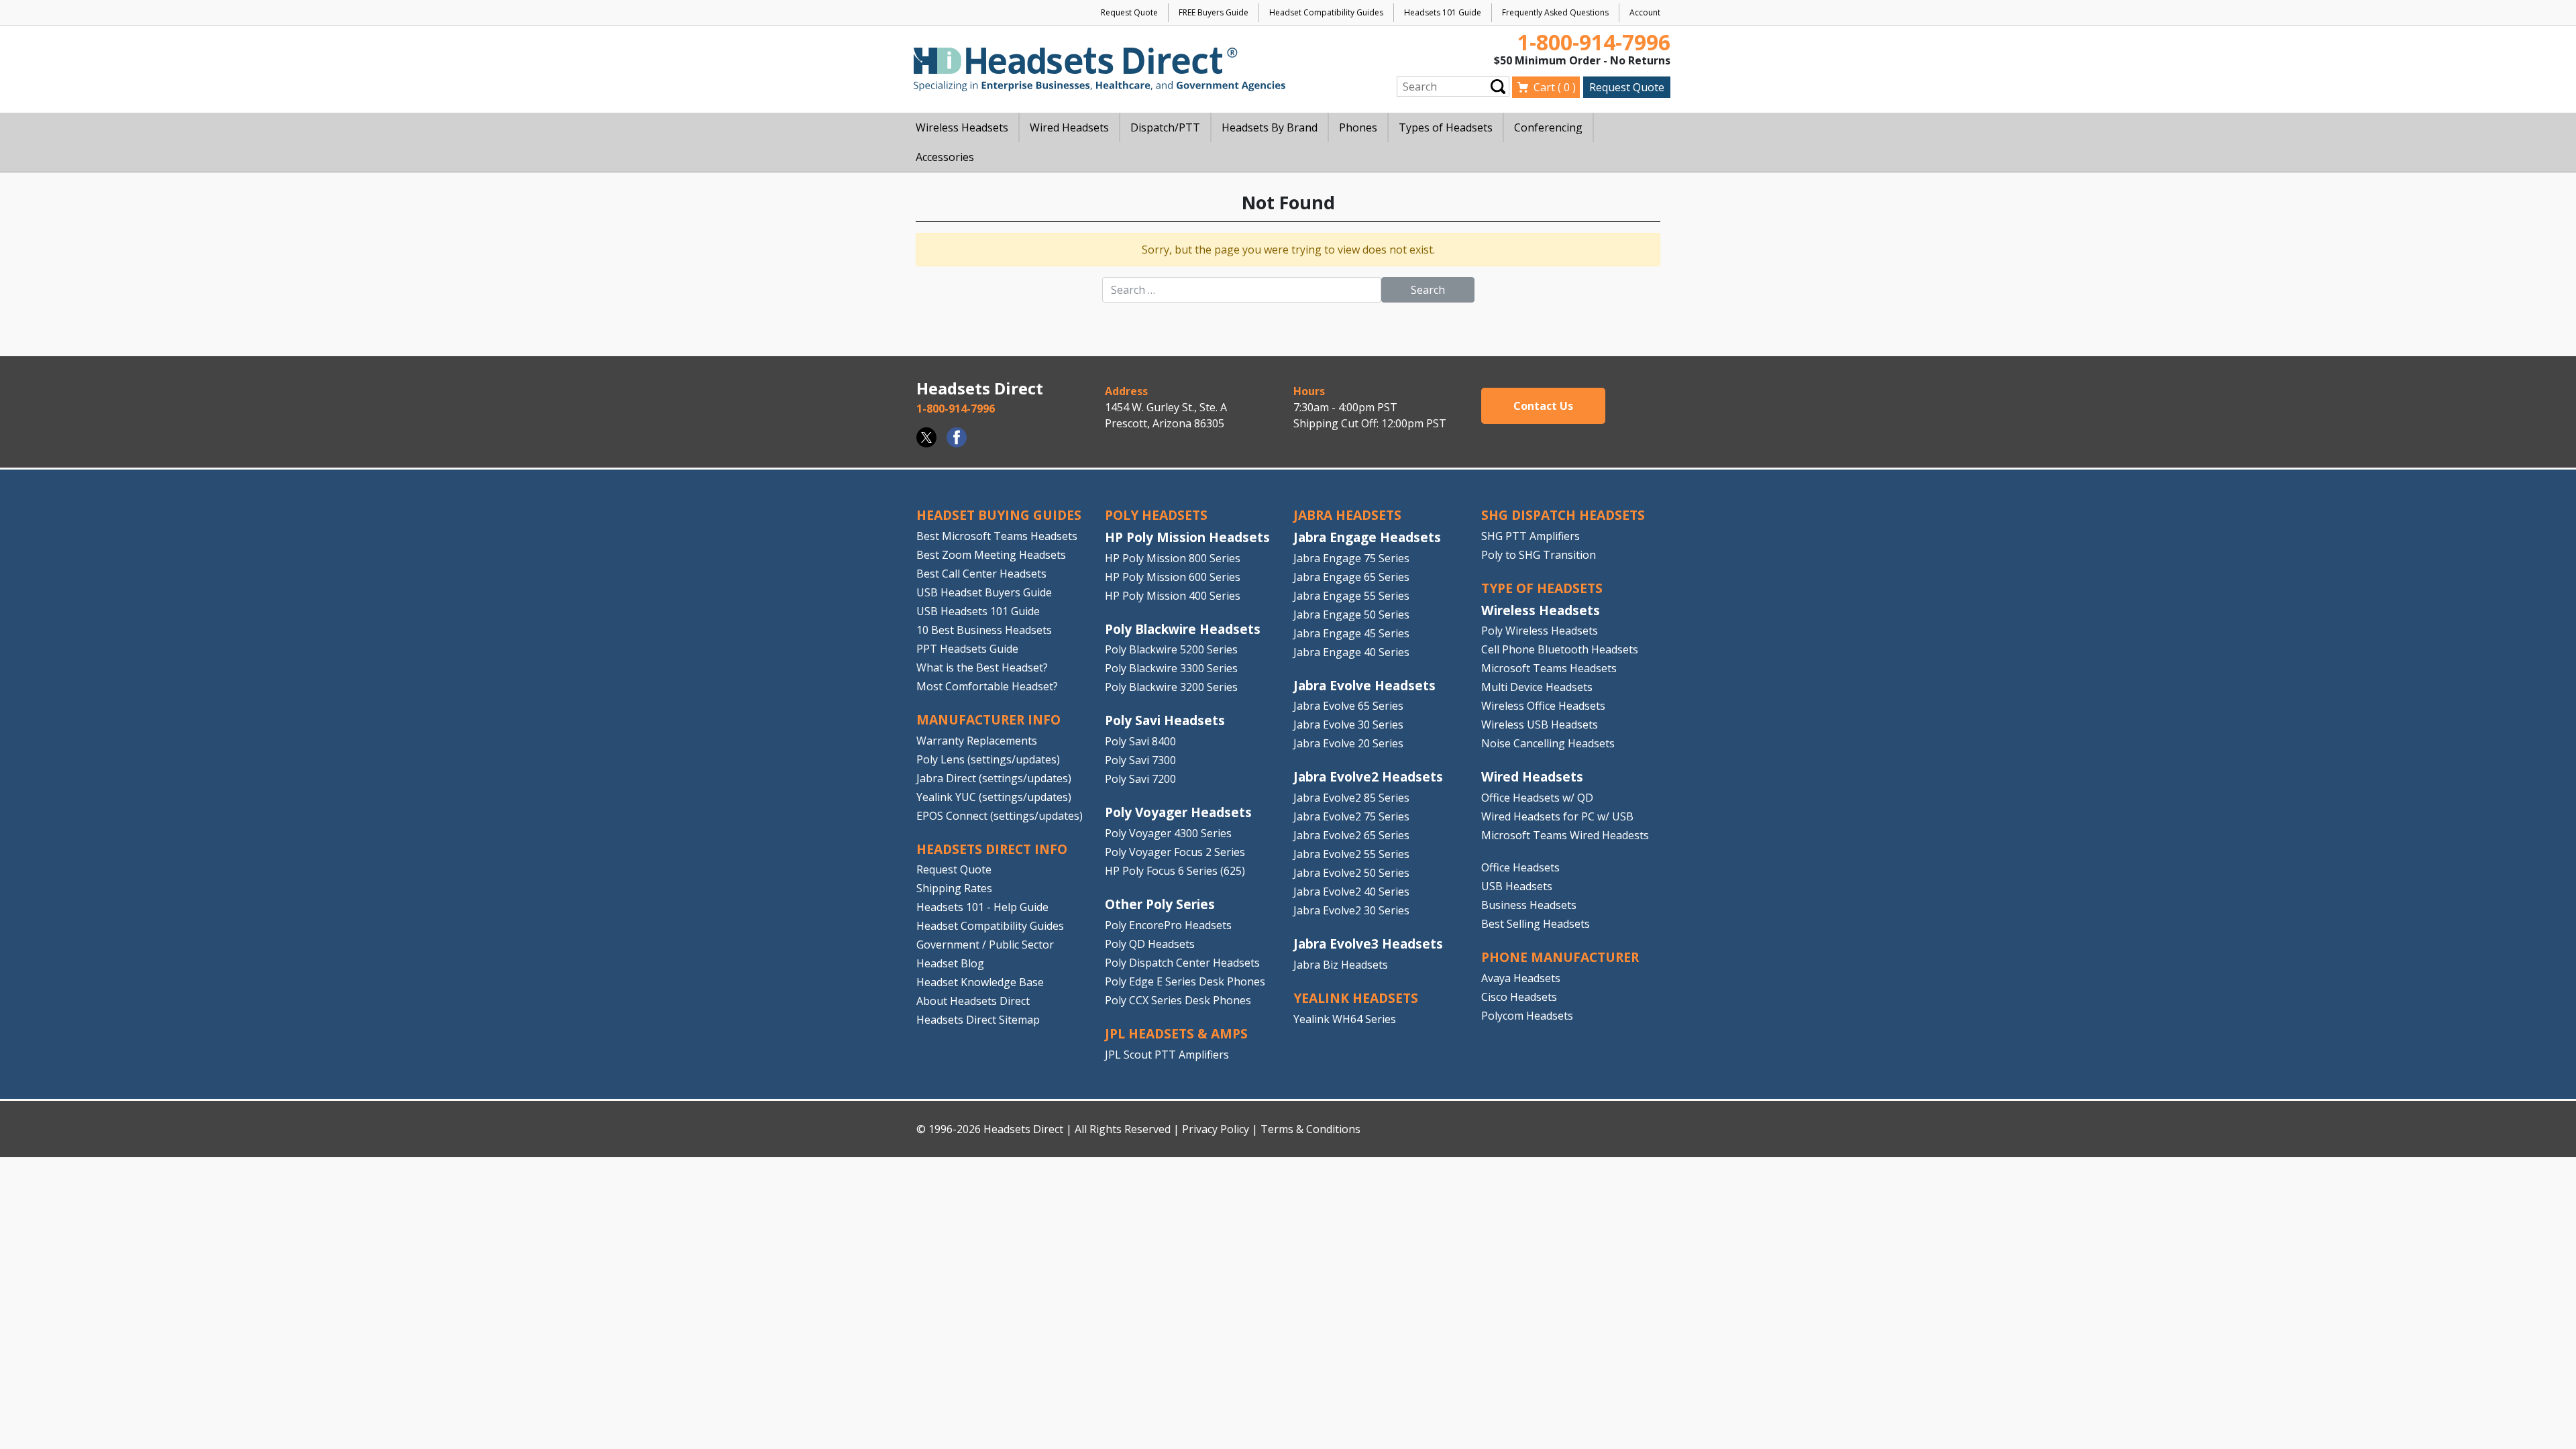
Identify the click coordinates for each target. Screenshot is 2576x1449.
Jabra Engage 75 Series (1351, 558)
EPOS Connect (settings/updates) (1000, 816)
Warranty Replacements (977, 741)
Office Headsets (1520, 867)
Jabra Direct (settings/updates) (994, 778)
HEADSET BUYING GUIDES (999, 515)
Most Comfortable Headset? (987, 686)
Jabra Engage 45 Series (1351, 633)
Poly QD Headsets (1150, 944)
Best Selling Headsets (1536, 924)
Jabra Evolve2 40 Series (1351, 892)
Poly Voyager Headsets (1178, 812)
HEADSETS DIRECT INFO (992, 849)
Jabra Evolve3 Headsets (1368, 944)
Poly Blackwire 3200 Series (1171, 687)
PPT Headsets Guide (967, 649)
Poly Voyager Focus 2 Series (1175, 852)
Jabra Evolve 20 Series (1348, 743)
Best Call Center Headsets (981, 574)
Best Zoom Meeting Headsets (991, 555)
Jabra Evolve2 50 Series (1351, 873)
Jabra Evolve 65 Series (1348, 706)
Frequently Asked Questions (1555, 12)
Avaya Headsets (1521, 978)
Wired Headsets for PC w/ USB (1557, 816)
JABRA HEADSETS (1347, 515)
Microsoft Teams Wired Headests (1565, 835)
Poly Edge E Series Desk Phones (1185, 981)
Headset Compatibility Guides (1326, 12)
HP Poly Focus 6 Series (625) (1175, 871)
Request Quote (1129, 12)
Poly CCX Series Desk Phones (1178, 1000)
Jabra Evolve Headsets (1364, 685)
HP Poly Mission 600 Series (1173, 577)
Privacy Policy (1216, 1129)
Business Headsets (1529, 905)
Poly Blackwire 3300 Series (1171, 668)
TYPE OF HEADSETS (1542, 588)
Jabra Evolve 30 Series (1348, 724)
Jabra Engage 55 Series (1351, 596)
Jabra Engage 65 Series (1351, 577)
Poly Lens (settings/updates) (988, 759)
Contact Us (1543, 406)
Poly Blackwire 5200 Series (1171, 649)
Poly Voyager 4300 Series (1168, 833)
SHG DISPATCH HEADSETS (1563, 515)
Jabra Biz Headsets (1341, 965)
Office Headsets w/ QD (1537, 798)
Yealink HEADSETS (1356, 998)
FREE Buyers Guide (1214, 12)
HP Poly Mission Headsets (1187, 537)
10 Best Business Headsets (984, 630)
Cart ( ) (1555, 87)
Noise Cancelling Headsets (1548, 743)
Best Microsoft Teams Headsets (997, 536)
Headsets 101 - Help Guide (982, 907)
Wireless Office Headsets (1543, 706)
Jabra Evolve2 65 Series (1351, 835)
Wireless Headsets (1541, 610)
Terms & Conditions (1310, 1129)
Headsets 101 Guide (1443, 12)
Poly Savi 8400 (1140, 741)
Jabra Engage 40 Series (1351, 652)
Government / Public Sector (985, 945)
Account (1645, 12)
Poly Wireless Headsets (1540, 631)
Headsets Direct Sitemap (978, 1020)
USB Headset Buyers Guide (984, 592)
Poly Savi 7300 (1140, 760)
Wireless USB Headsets (1540, 724)
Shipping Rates (954, 888)
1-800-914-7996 (1594, 42)
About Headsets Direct (973, 1001)
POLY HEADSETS (1156, 515)
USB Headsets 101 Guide (978, 611)
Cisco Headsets (1519, 997)
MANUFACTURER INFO (988, 719)
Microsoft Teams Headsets (1549, 668)
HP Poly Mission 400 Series (1173, 596)
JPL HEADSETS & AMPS (1176, 1033)
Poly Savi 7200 (1140, 779)
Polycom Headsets (1527, 1016)
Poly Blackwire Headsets (1183, 629)
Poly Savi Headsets (1165, 720)
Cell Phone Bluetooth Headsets (1560, 649)
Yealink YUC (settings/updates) (994, 797)
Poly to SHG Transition (1539, 555)
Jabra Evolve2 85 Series (1351, 798)
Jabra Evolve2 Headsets (1368, 776)
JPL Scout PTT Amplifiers (1167, 1055)
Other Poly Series (1160, 904)
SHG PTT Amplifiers (1531, 536)
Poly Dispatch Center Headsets (1182, 963)
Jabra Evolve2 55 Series (1351, 854)
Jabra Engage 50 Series (1351, 614)
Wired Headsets (1532, 776)
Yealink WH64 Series (1345, 1019)
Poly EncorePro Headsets (1168, 925)
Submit (1498, 86)
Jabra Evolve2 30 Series (1351, 910)
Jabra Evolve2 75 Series (1351, 816)
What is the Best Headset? (982, 667)
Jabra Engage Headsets (1367, 537)
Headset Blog (950, 963)
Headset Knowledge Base (980, 982)
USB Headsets (1517, 886)
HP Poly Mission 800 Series (1173, 558)
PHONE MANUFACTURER (1560, 957)
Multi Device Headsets (1537, 687)
